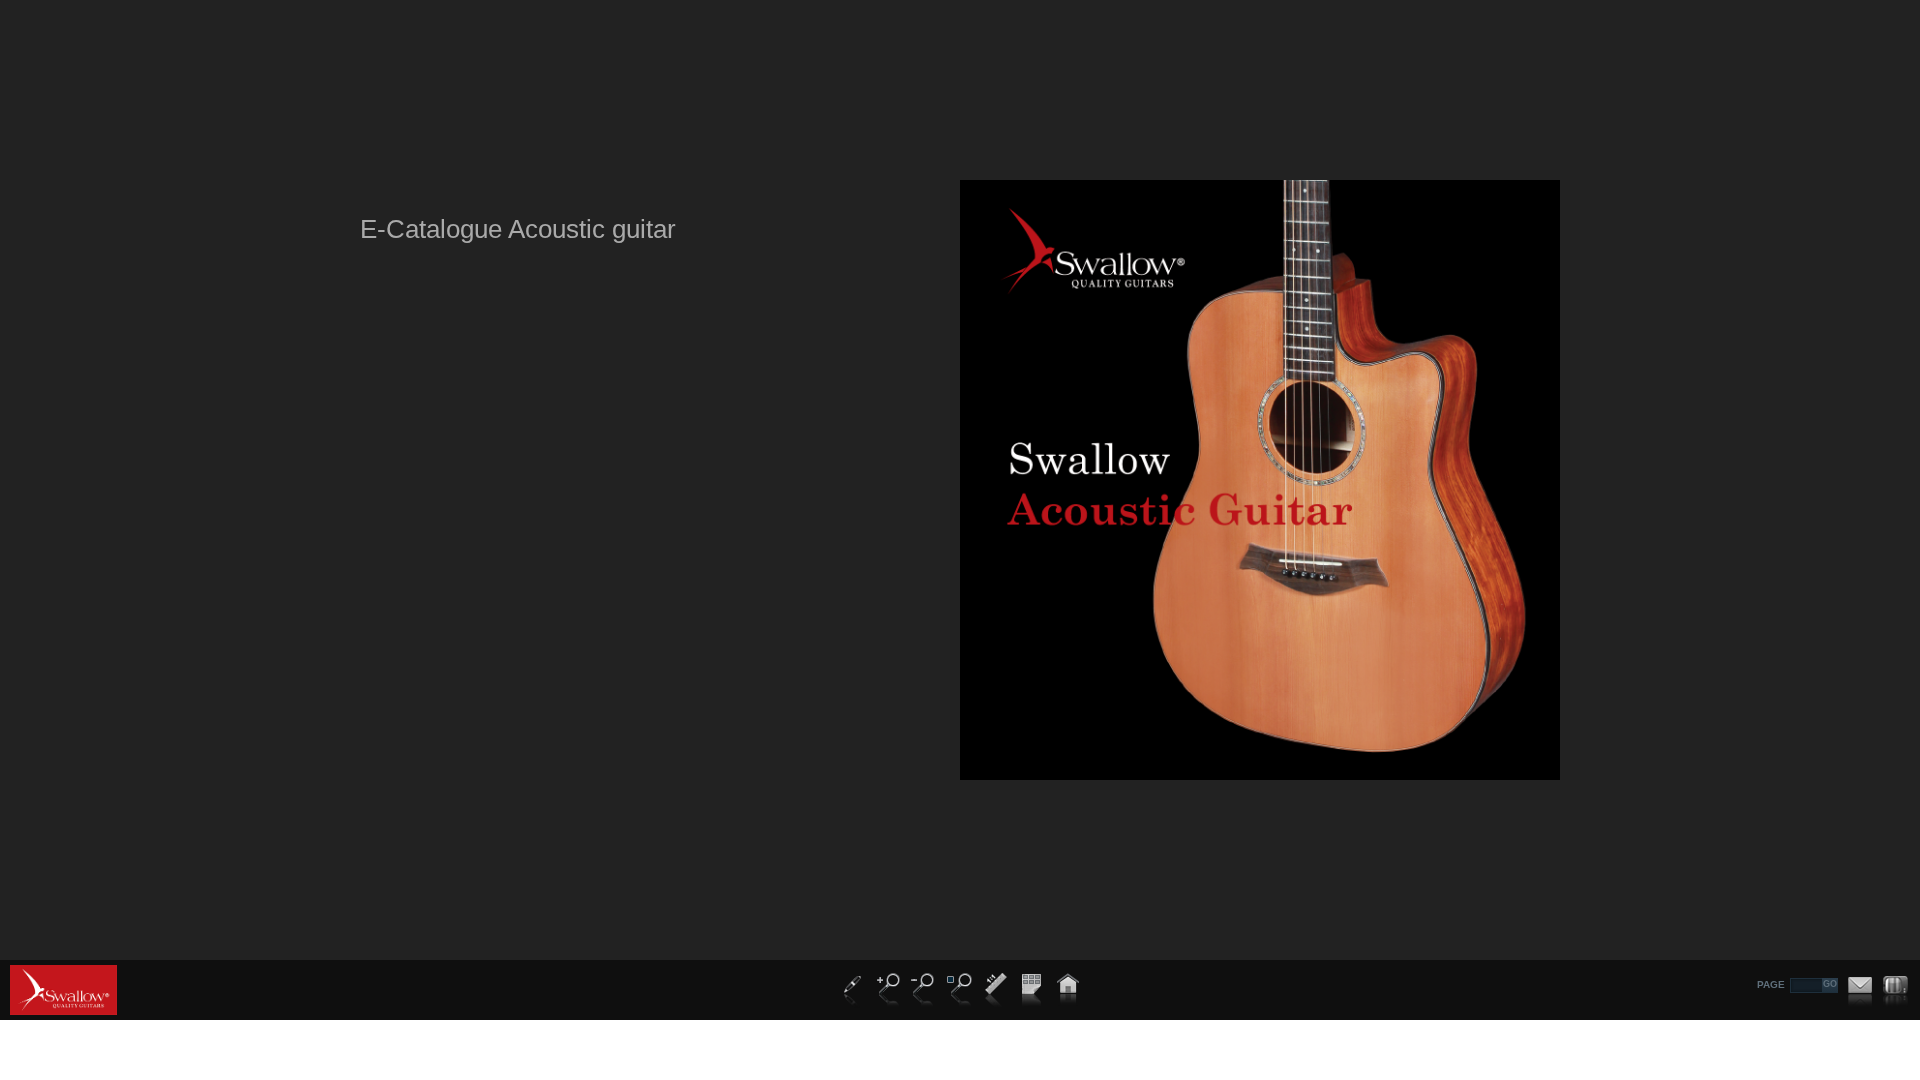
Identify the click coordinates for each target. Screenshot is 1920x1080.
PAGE (1771, 984)
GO (1830, 984)
